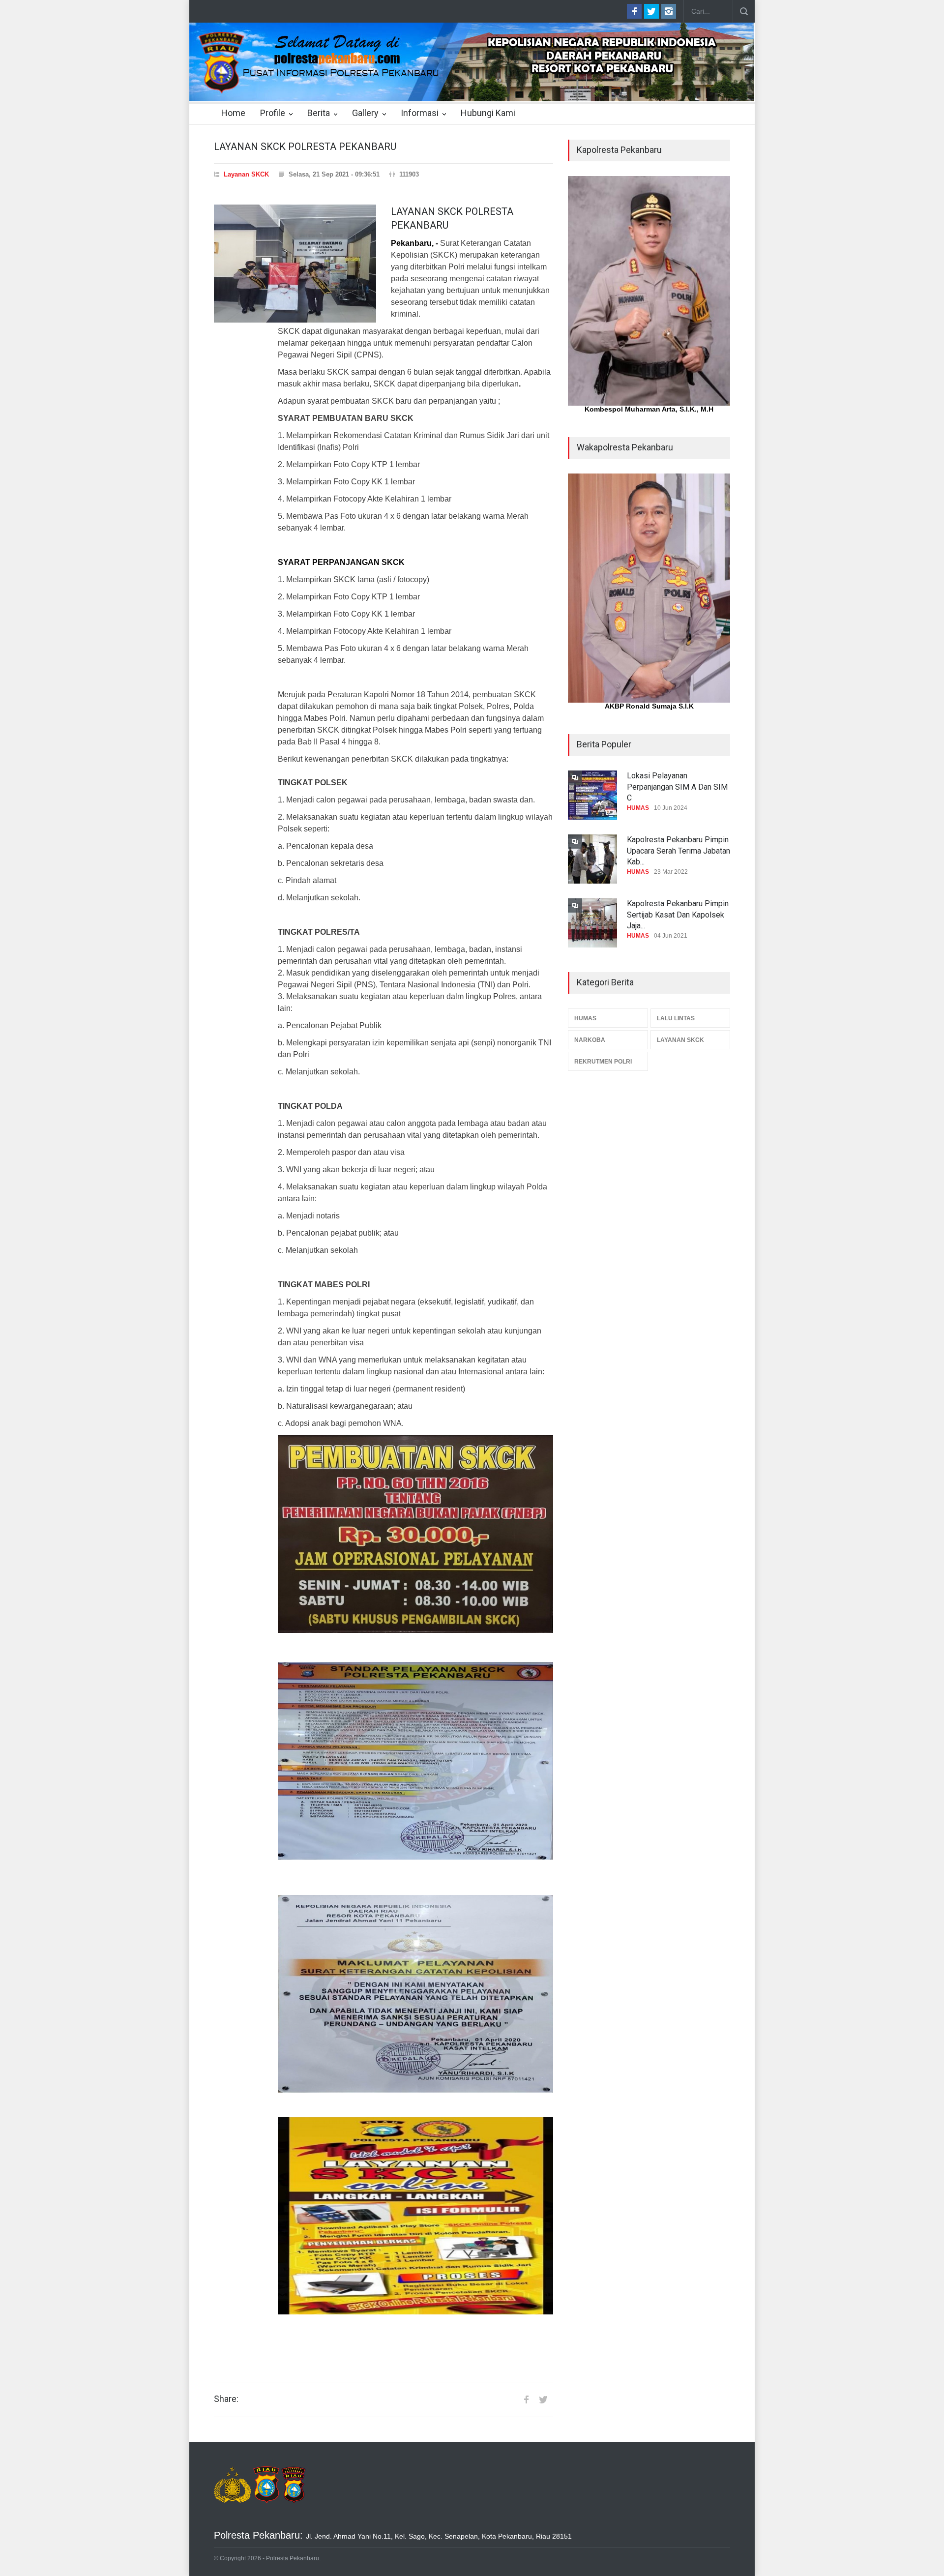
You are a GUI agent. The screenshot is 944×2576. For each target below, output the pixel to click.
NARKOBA (590, 1040)
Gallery (365, 113)
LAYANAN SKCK (680, 1040)
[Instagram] (669, 11)
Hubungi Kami (488, 113)
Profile (273, 113)
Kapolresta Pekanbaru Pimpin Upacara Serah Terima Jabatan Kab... (678, 851)
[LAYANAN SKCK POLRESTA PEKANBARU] (295, 264)
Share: (226, 2399)
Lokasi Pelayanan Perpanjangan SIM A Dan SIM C (677, 787)
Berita (319, 113)
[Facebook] (634, 11)
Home (233, 113)
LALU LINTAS (676, 1018)
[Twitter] (651, 11)
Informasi (420, 113)
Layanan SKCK (246, 174)
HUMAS (638, 808)
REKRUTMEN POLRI (603, 1062)
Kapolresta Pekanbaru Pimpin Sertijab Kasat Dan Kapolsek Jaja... (678, 915)
